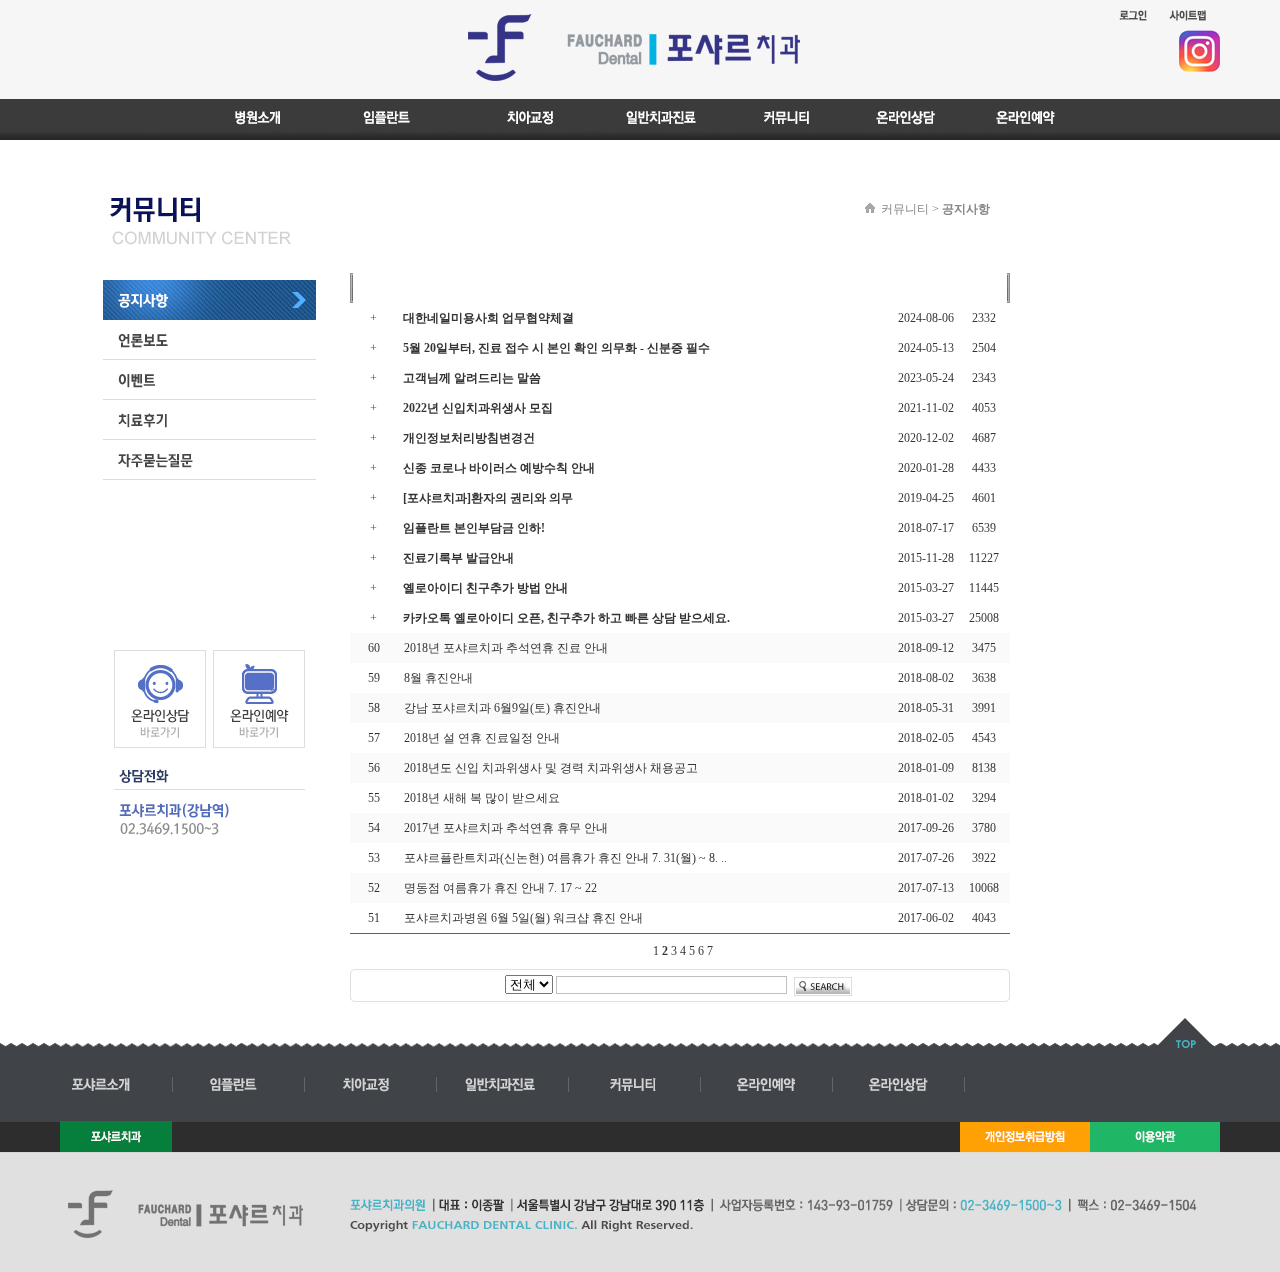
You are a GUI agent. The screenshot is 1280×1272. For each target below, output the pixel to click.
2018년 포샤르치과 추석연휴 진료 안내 (506, 648)
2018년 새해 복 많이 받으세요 (482, 798)
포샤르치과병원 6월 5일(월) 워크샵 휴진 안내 (523, 918)
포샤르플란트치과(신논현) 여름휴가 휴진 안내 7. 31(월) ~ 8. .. (565, 858)
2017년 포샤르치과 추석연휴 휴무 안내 (506, 828)
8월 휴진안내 (438, 678)
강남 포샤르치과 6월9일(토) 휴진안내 (502, 708)
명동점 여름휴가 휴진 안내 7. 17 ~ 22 (500, 888)
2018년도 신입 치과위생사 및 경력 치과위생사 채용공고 (551, 768)
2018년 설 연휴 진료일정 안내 (482, 738)
